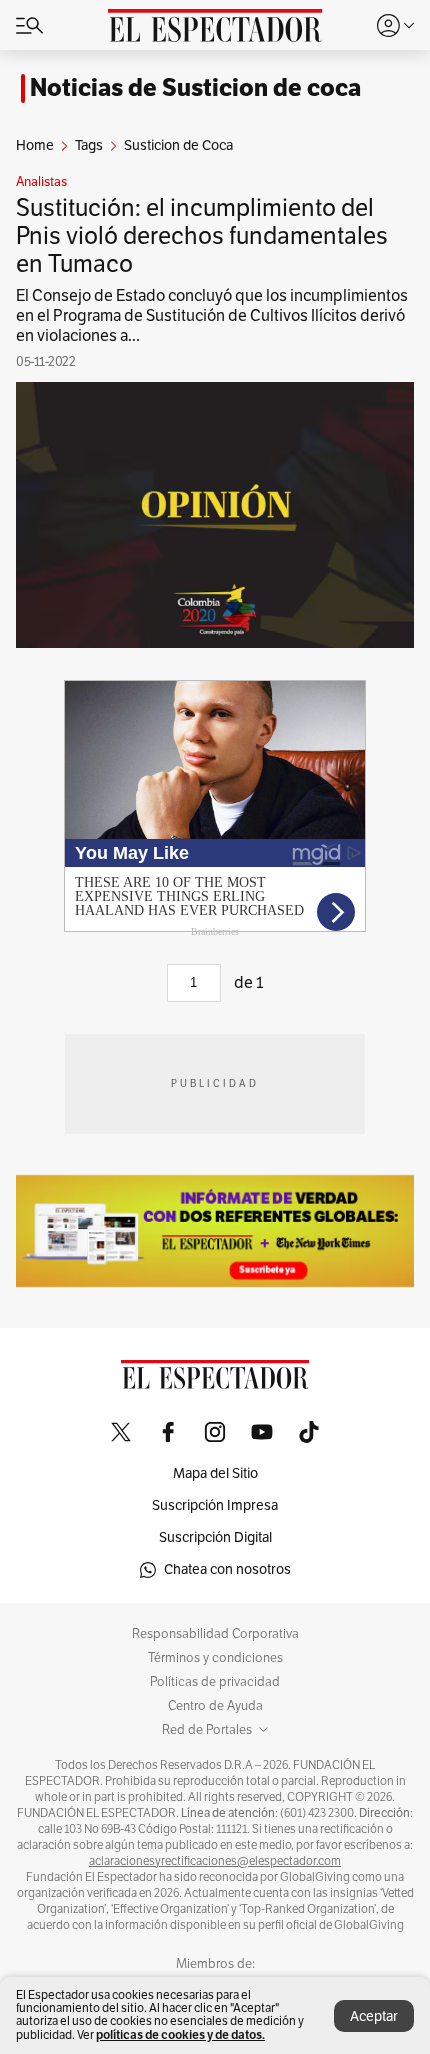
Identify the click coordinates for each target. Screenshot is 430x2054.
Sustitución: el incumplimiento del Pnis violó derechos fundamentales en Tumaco (202, 236)
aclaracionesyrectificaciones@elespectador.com (215, 1861)
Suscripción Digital (215, 1537)
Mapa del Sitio (215, 1473)
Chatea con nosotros (227, 1569)
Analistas (41, 182)
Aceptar (374, 2016)
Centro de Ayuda (215, 1706)
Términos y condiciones (215, 1658)
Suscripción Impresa (215, 1505)
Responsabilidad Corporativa (215, 1634)
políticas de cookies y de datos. (180, 2034)
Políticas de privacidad (215, 1682)
